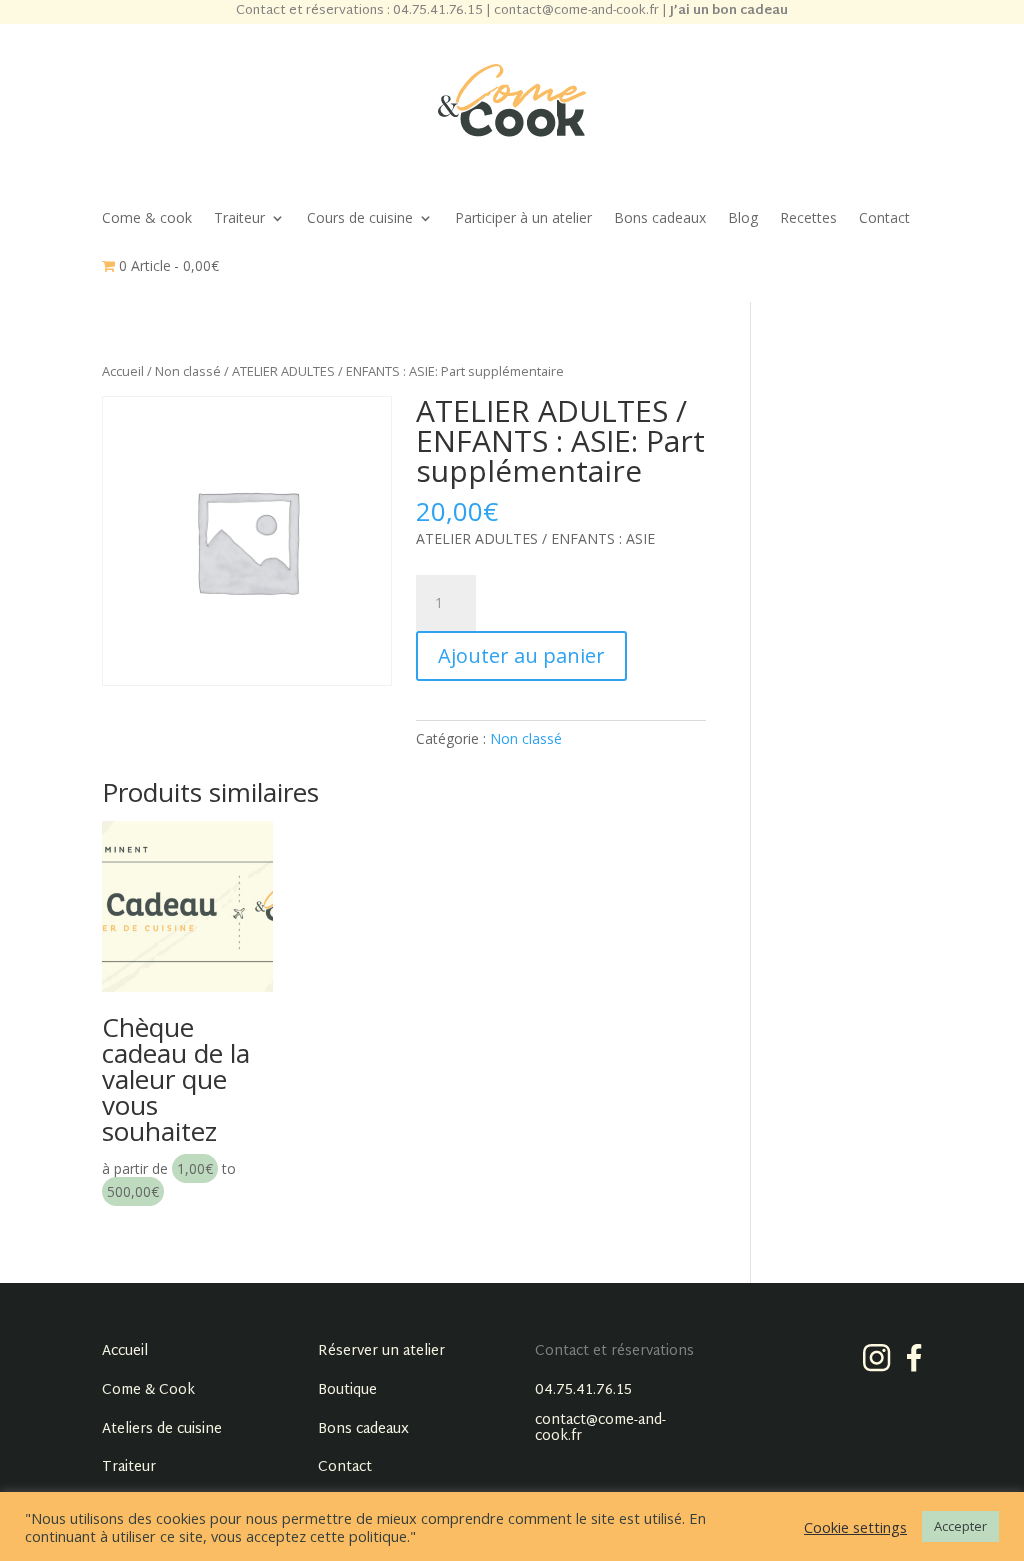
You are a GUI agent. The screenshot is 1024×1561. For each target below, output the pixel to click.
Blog (743, 219)
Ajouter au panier (521, 655)
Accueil (123, 371)
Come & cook (147, 219)
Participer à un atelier (523, 219)
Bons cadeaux (660, 219)
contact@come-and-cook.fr (600, 1428)
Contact (884, 219)
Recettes (808, 219)
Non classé (188, 371)
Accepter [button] (960, 1526)
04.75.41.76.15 (583, 1390)
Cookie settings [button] (855, 1527)
